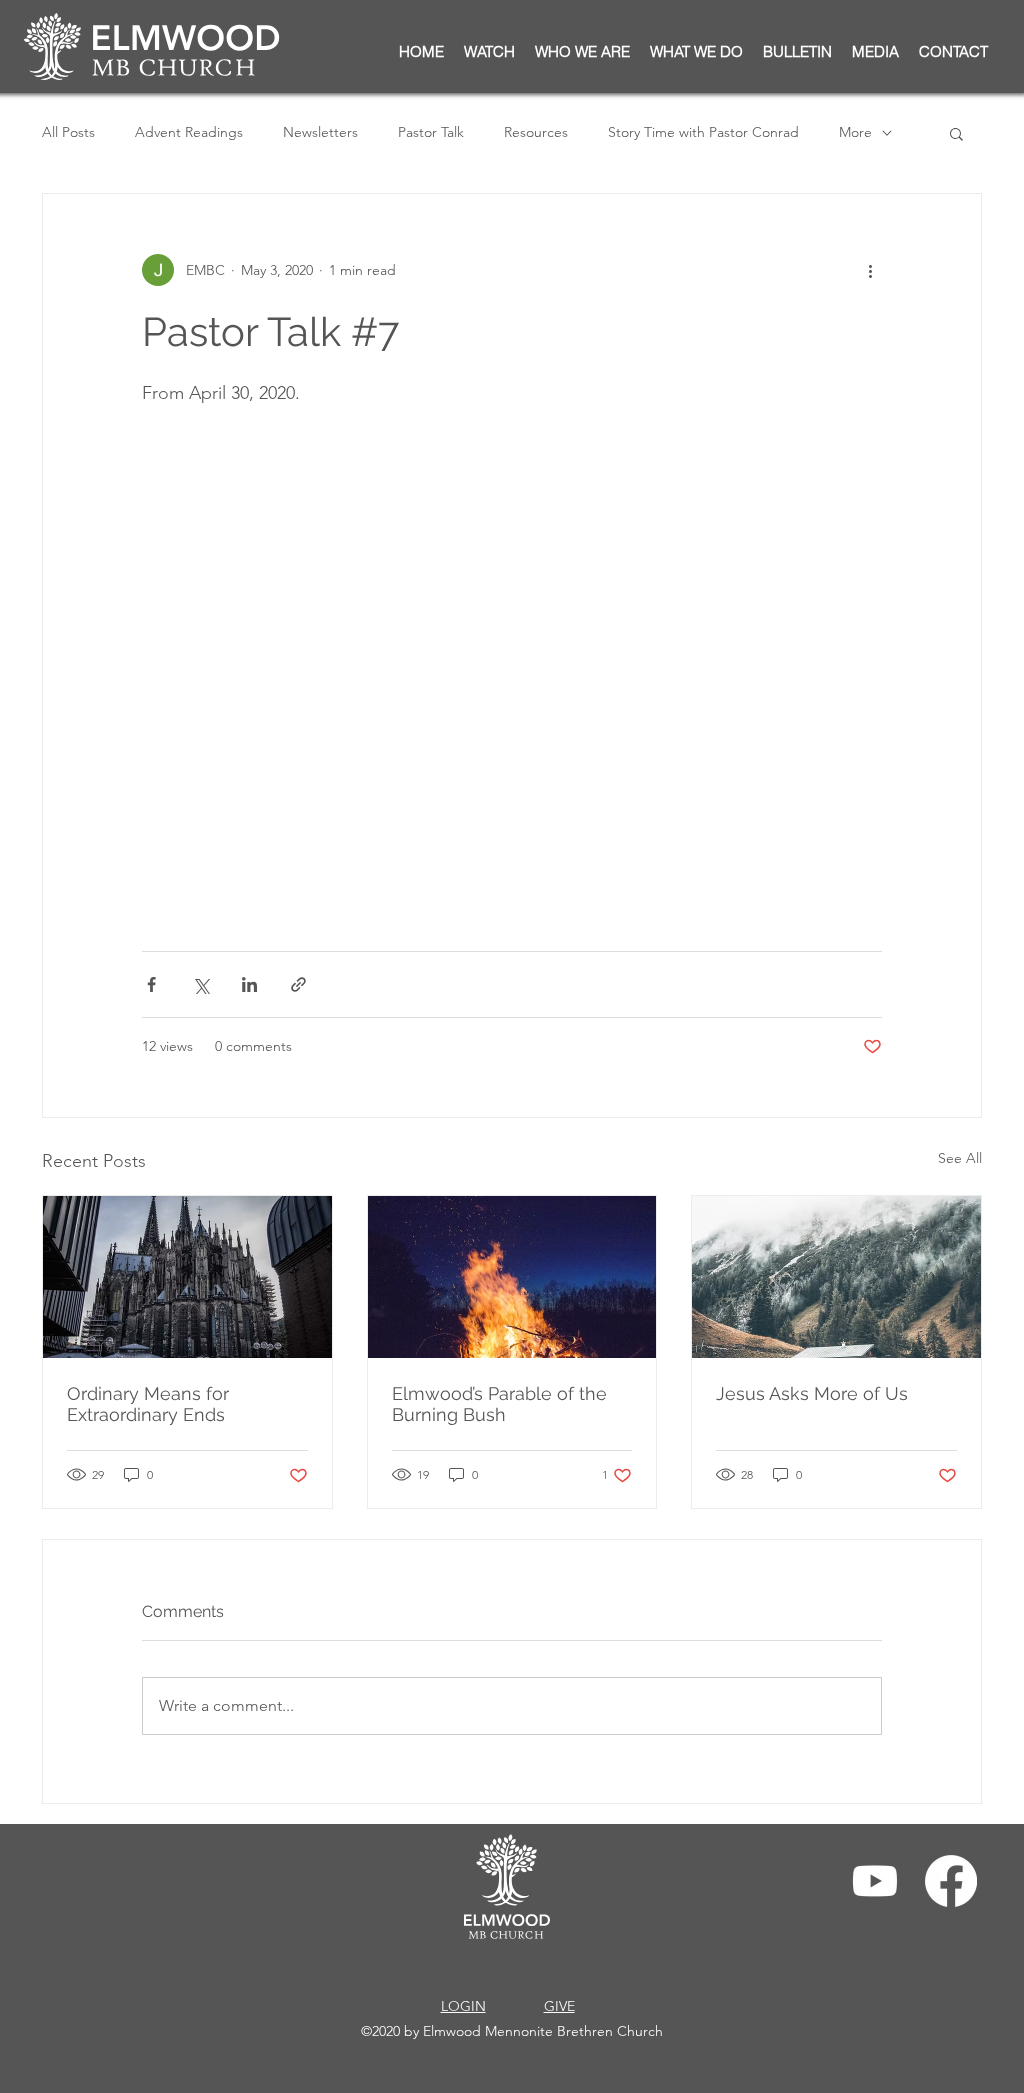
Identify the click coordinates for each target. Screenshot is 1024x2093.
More (855, 132)
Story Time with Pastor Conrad (703, 132)
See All (960, 1158)
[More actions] (870, 270)
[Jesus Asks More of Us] (836, 1277)
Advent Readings (189, 132)
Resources (536, 132)
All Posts (68, 132)
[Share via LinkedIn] (249, 984)
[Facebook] (951, 1881)
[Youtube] (875, 1881)
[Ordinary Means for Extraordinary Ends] (187, 1277)
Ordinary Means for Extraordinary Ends (148, 1404)
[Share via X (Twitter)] (200, 984)
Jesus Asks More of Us (812, 1393)
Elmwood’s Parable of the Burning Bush (499, 1404)
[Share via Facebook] (151, 984)
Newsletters (320, 132)
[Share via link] (298, 984)
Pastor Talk (431, 132)
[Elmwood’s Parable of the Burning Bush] (512, 1277)
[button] (797, 52)
